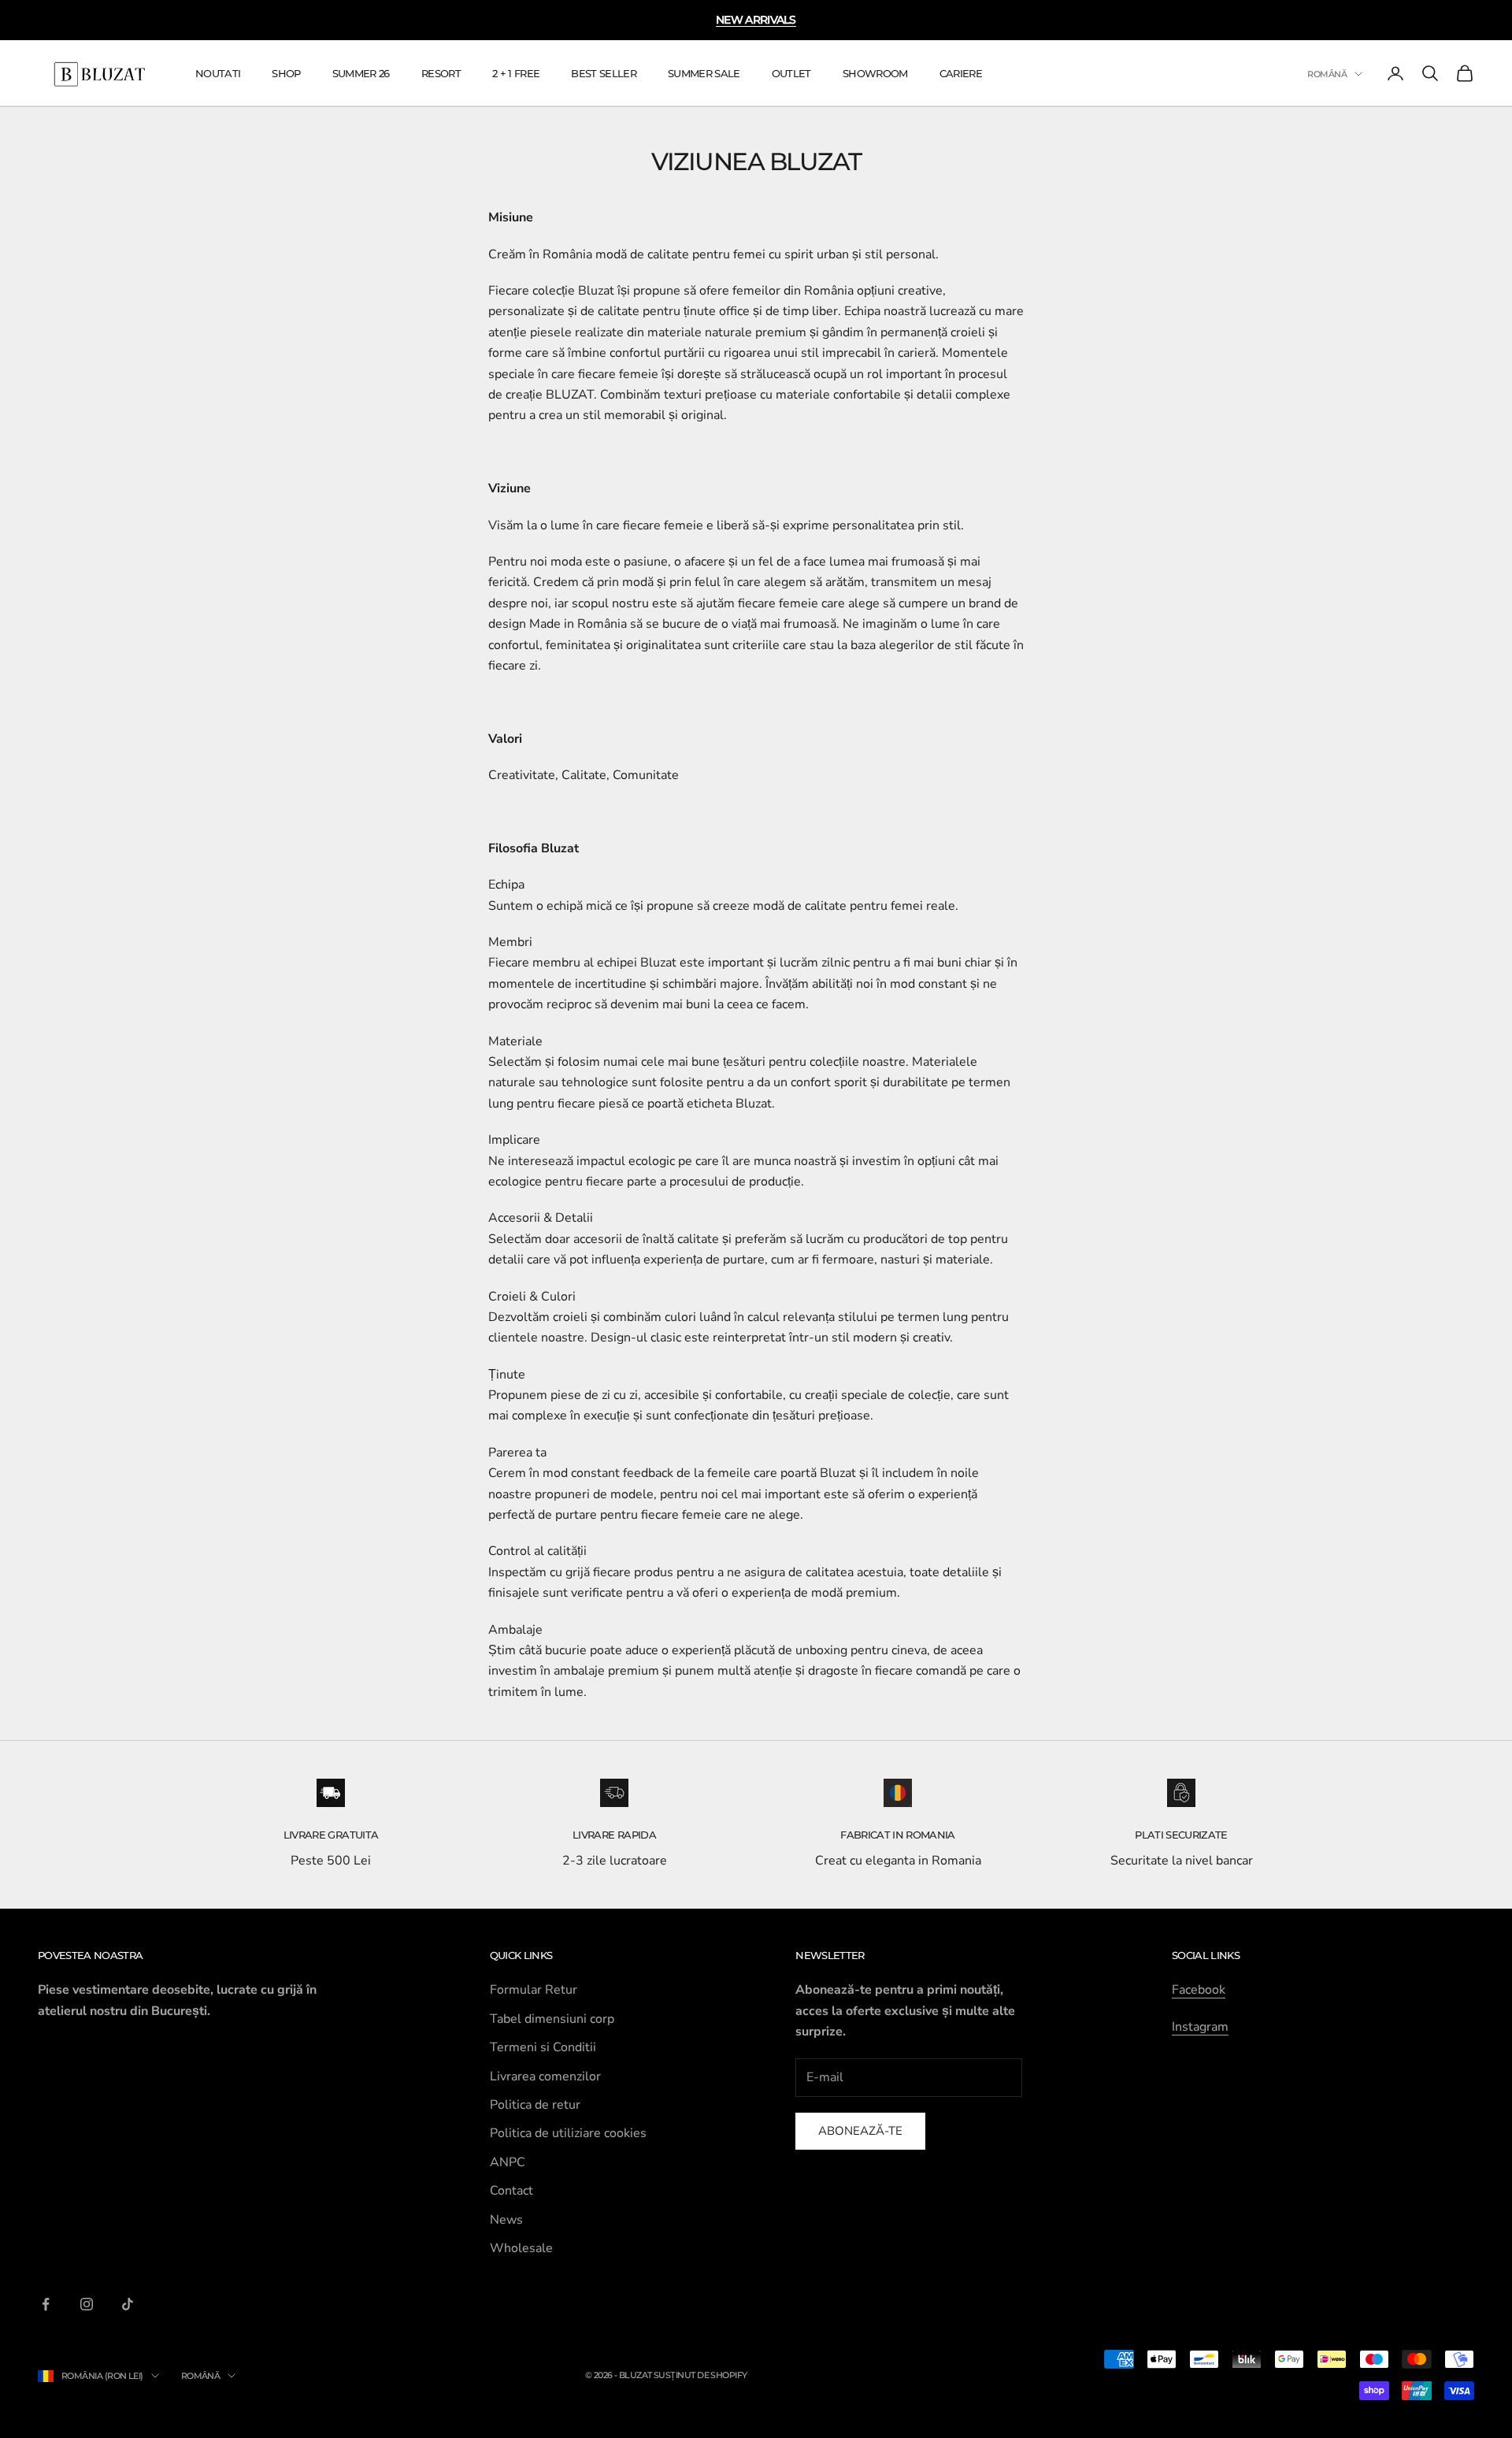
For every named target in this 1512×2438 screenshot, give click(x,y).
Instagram (1200, 2027)
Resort (441, 73)
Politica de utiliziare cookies (568, 2133)
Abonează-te (860, 2131)
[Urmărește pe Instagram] (87, 2304)
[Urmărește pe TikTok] (128, 2304)
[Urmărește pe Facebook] (46, 2304)
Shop (286, 73)
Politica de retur (535, 2105)
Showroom (875, 73)
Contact (511, 2191)
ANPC (508, 2162)
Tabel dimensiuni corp (552, 2019)
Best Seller (604, 73)
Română (1327, 74)
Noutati (218, 73)
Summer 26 (361, 73)
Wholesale (521, 2248)
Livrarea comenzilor (545, 2076)
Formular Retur (534, 1990)
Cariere (961, 73)
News (506, 2220)
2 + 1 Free (516, 73)
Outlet (791, 73)
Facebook (1199, 1990)
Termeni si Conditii (543, 2047)
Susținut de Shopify (700, 2375)
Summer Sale (704, 73)
